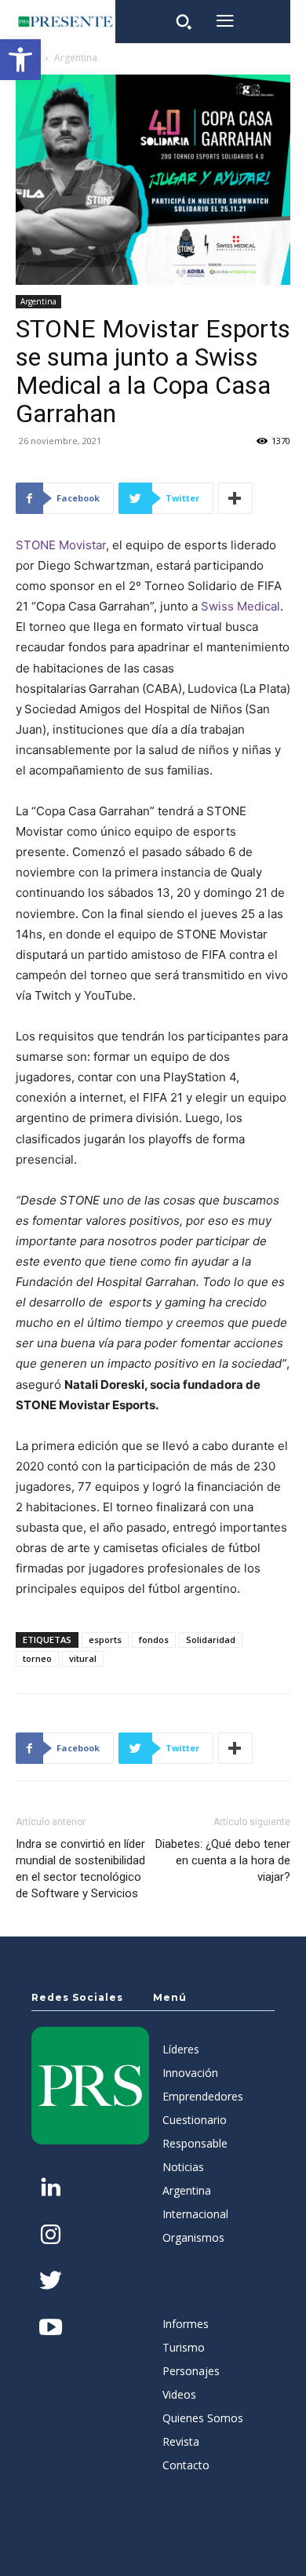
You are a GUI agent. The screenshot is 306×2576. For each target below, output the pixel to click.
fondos (154, 1640)
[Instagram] (51, 2236)
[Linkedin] (51, 2189)
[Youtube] (51, 2328)
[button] (20, 60)
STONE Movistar (61, 545)
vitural (83, 1658)
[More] (235, 498)
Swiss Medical (240, 606)
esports (105, 1640)
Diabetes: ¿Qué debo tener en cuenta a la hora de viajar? (223, 1860)
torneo (37, 1658)
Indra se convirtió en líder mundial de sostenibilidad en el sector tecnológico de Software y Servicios (80, 1869)
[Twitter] (51, 2282)
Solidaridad (211, 1640)
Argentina (76, 58)
